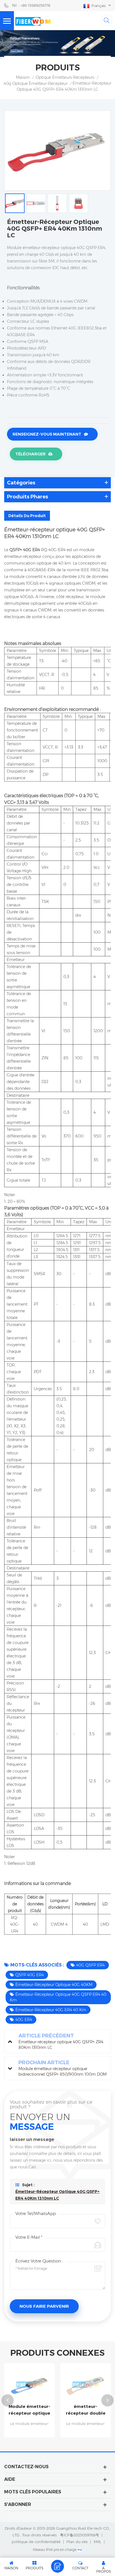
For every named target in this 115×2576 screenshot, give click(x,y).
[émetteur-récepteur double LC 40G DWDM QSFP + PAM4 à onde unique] (54, 2385)
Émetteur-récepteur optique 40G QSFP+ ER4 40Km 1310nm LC (57, 2195)
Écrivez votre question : (39, 2261)
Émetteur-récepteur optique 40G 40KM (54, 1985)
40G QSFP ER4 (90, 1965)
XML (97, 2542)
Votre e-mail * (29, 2237)
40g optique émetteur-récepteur (36, 83)
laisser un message (57, 2566)
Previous (8, 2400)
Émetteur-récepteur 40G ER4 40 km (51, 2010)
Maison (23, 77)
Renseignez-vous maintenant (47, 434)
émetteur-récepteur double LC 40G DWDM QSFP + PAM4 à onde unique (54, 2410)
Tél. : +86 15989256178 (31, 5)
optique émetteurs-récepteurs (65, 77)
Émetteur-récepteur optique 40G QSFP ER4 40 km (58, 1997)
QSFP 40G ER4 (30, 1975)
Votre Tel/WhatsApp (36, 2213)
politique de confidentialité (36, 2542)
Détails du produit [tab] (27, 516)
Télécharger (30, 454)
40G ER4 (24, 2020)
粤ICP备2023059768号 (80, 2535)
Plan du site (77, 2542)
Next (107, 2400)
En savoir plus (54, 2435)
